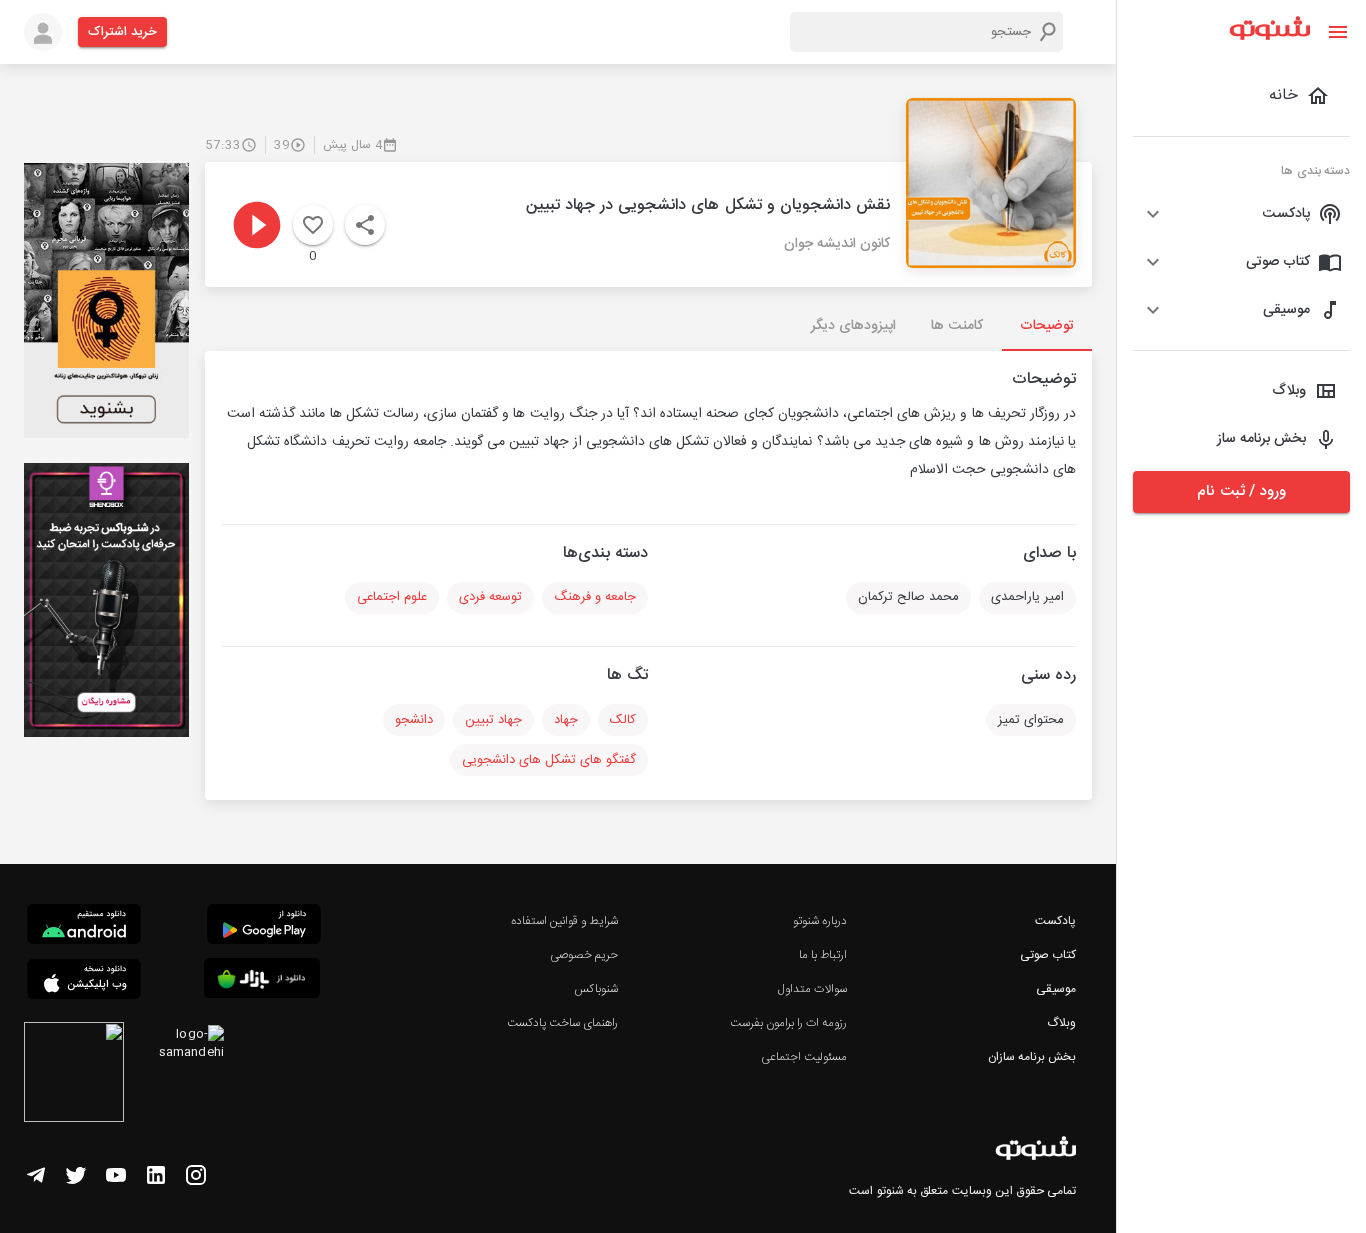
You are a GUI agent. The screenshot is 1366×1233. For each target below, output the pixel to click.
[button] (1241, 214)
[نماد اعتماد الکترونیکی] (74, 1075)
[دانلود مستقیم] (84, 927)
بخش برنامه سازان (1032, 1057)
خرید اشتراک (122, 32)
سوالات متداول (812, 989)
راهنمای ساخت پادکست (562, 1023)
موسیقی (1056, 989)
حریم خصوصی (584, 955)
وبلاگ (1061, 1023)
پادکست (1055, 921)
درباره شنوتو (820, 921)
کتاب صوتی (1048, 955)
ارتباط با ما (823, 955)
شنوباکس (596, 989)
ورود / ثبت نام (1241, 491)
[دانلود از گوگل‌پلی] (264, 927)
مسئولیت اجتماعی (804, 1057)
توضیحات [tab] (1047, 326)
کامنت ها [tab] (956, 326)
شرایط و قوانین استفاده (564, 921)
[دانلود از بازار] (262, 981)
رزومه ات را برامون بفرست (789, 1023)
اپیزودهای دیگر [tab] (853, 326)
